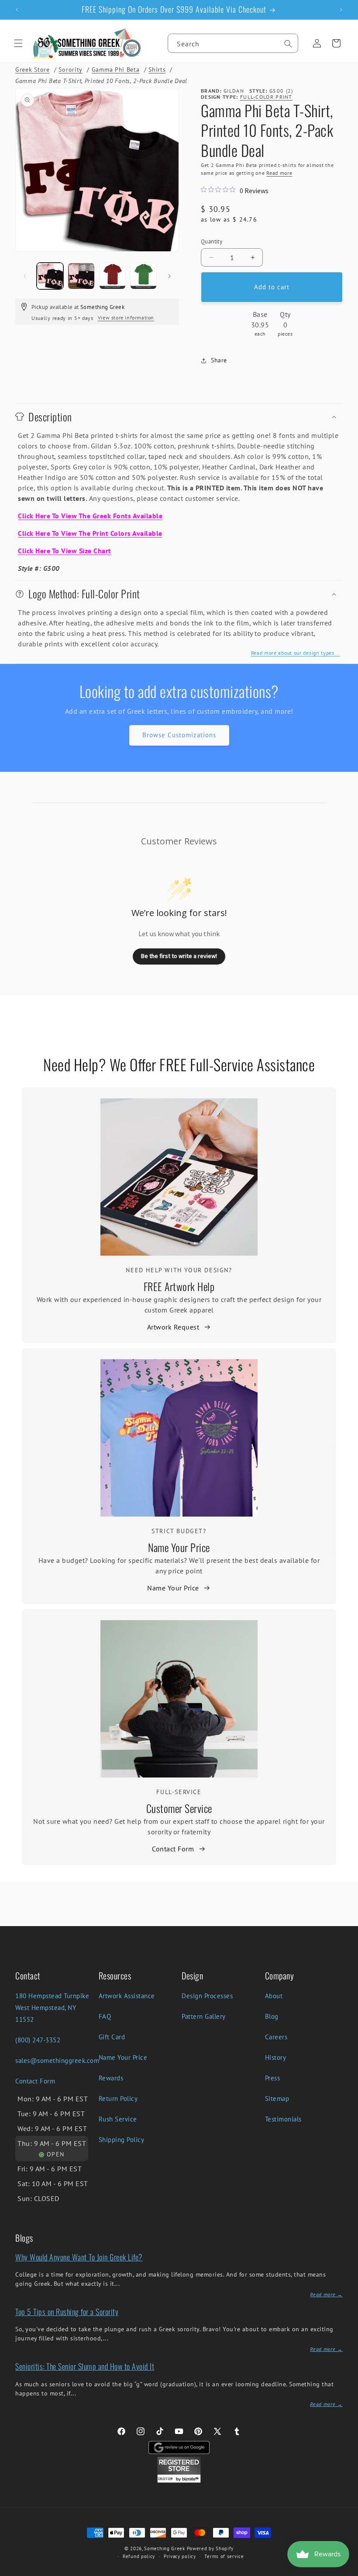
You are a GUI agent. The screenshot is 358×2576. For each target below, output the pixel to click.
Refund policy (139, 2556)
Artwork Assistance (127, 1996)
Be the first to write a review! (179, 956)
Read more (279, 173)
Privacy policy (180, 2556)
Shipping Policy (122, 2140)
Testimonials (283, 2119)
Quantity (212, 241)
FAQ (105, 2016)
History (276, 2057)
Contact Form (173, 1849)
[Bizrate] (346, 2571)
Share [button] (219, 360)
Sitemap (277, 2099)
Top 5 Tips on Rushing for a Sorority (67, 2312)
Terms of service (224, 2556)
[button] (18, 43)
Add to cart (272, 287)
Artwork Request (173, 1327)
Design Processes (207, 1996)
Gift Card (112, 2037)
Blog (272, 2016)
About (274, 1996)
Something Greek (165, 2548)
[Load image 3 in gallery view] (112, 276)
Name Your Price (179, 1547)
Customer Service (179, 1808)
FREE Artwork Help (179, 1286)
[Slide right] (169, 276)
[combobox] (233, 43)
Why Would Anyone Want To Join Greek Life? (79, 2257)
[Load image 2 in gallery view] (81, 276)
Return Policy (118, 2099)
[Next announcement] (341, 10)
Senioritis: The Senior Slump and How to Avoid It (85, 2366)
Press (273, 2078)
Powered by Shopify (210, 2548)
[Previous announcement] (17, 10)
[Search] (288, 44)
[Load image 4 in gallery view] (143, 276)
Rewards (111, 2078)
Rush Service (118, 2119)
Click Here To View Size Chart (65, 551)
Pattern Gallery (204, 2016)
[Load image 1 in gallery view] (50, 276)
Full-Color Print (266, 97)
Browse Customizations (179, 735)
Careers (276, 2037)
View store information (126, 318)
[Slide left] (25, 276)
